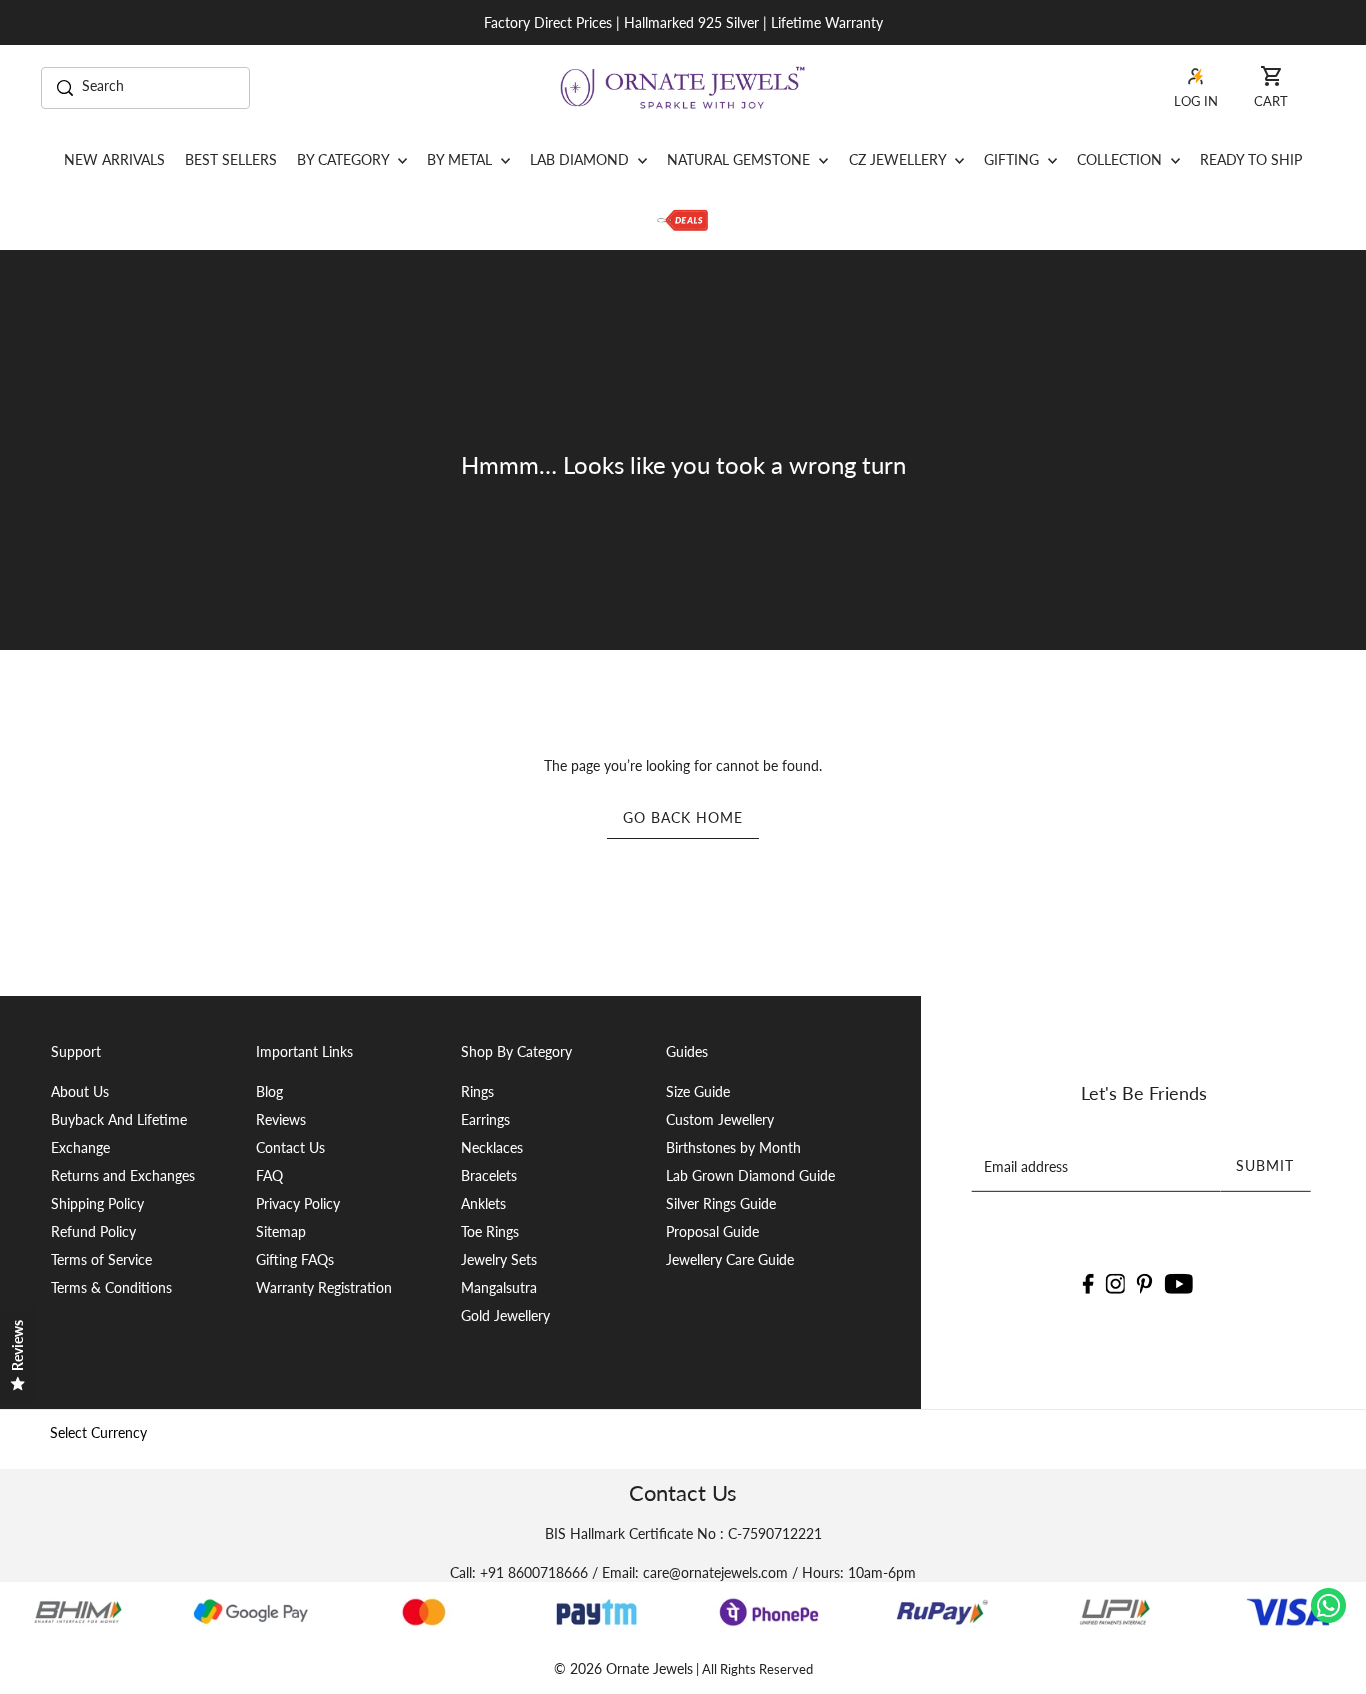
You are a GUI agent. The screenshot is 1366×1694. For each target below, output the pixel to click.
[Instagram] (1115, 1282)
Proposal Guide (712, 1231)
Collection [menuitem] (1121, 159)
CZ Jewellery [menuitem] (899, 159)
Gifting (1013, 159)
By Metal (461, 159)
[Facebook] (1087, 1282)
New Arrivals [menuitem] (114, 159)
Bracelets (489, 1175)
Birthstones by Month (733, 1147)
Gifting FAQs (295, 1259)
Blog (269, 1091)
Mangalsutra (499, 1287)
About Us (80, 1091)
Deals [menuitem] (682, 220)
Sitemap (281, 1231)
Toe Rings (490, 1231)
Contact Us (290, 1147)
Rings (477, 1091)
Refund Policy (93, 1231)
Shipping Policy (97, 1203)
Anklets (483, 1203)
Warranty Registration (324, 1287)
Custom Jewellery (720, 1119)
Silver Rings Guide (721, 1203)
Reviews (281, 1119)
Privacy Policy (298, 1203)
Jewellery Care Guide (730, 1259)
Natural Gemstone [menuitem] (740, 159)
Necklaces (492, 1147)
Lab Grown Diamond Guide (750, 1175)
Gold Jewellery (505, 1315)
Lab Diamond (581, 159)
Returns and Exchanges (123, 1175)
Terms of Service (101, 1259)
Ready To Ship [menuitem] (1251, 159)
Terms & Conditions (111, 1287)
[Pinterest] (1145, 1282)
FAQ (269, 1175)
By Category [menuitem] (345, 159)
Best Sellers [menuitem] (231, 159)
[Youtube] (1179, 1282)
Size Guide (698, 1091)
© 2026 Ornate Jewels (623, 1668)
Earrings (485, 1119)
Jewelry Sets (499, 1259)
